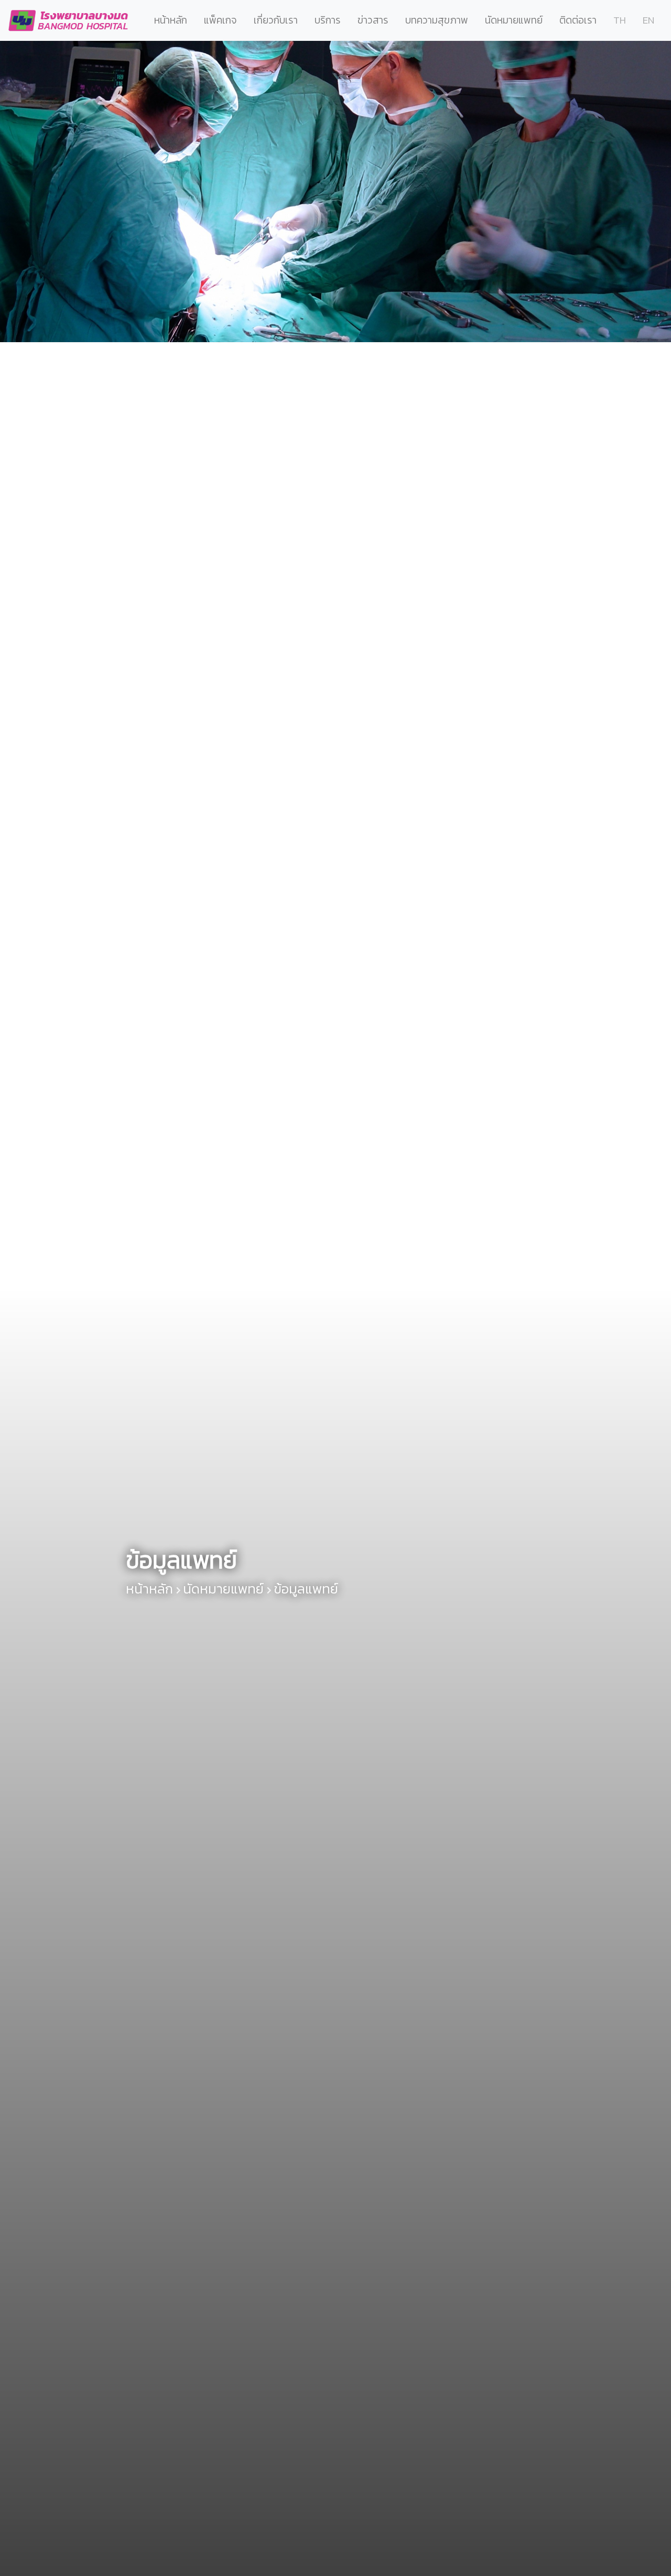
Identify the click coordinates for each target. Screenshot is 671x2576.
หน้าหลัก (171, 20)
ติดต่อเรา (578, 20)
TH (620, 20)
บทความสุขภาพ (437, 20)
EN (648, 20)
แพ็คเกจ (220, 20)
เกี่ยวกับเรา (276, 20)
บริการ (328, 20)
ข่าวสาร (373, 20)
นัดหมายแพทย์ (514, 20)
